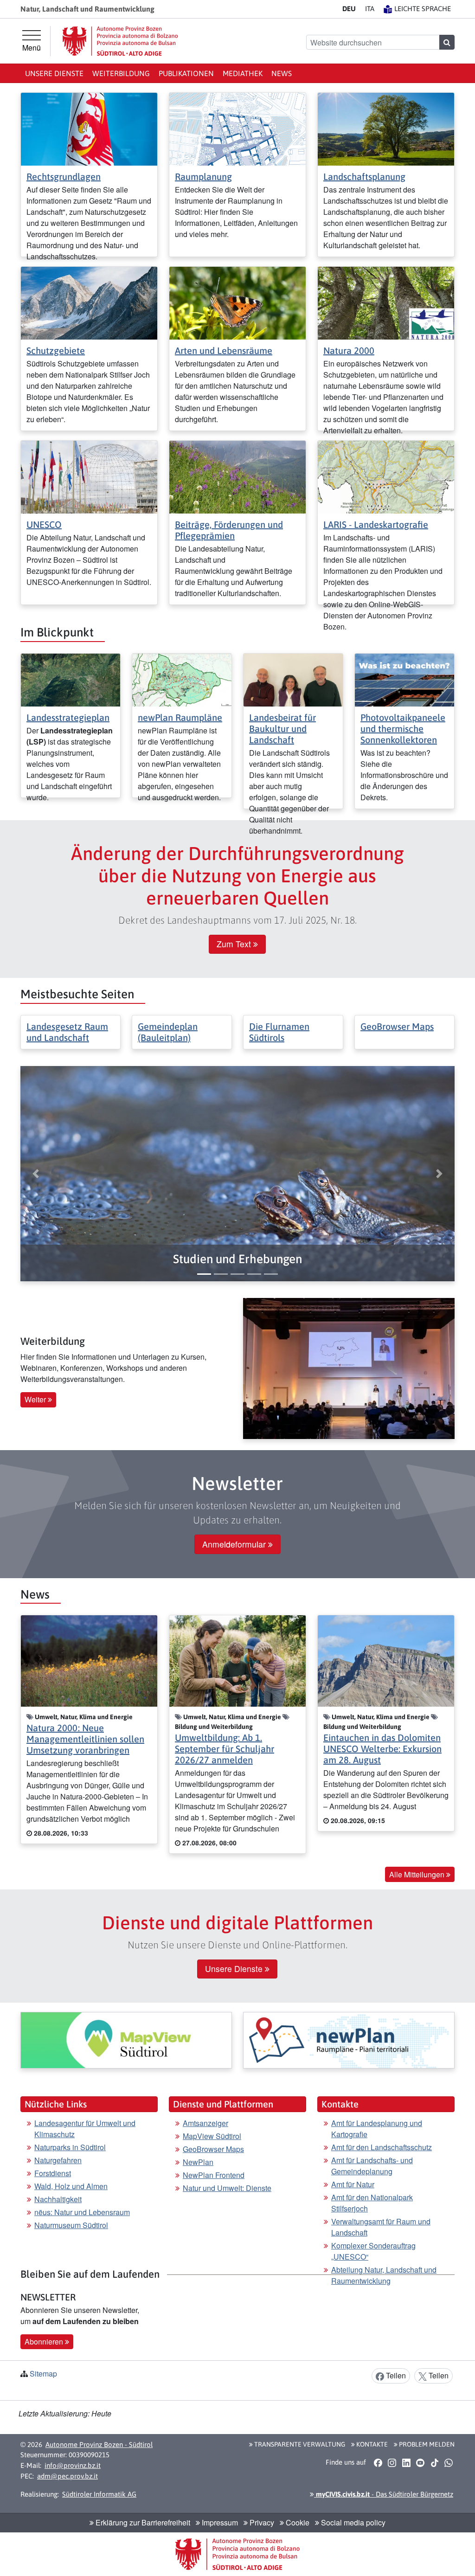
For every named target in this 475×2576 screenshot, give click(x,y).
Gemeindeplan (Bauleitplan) (168, 1032)
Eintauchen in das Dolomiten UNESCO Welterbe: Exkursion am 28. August (382, 1749)
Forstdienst (53, 2173)
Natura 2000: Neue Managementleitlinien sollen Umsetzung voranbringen (85, 1739)
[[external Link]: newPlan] (349, 2040)
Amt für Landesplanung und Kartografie (377, 2129)
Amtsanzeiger (205, 2123)
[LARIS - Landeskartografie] (386, 476)
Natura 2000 (349, 350)
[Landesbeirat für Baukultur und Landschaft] (293, 679)
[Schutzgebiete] (89, 302)
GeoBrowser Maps (397, 1026)
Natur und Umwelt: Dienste (227, 2188)
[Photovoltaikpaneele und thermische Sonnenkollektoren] (404, 679)
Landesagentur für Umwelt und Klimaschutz (85, 2129)
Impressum (219, 2522)
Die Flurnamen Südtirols (279, 1032)
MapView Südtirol (212, 2136)
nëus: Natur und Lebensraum (82, 2212)
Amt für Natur (353, 2184)
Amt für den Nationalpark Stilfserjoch (372, 2203)
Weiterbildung (121, 73)
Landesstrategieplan (68, 717)
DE (349, 9)
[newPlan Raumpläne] (182, 679)
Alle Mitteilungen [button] (418, 1874)
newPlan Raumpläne (180, 717)
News (282, 73)
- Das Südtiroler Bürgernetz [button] (384, 2494)
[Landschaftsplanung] (386, 128)
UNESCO (44, 524)
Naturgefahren (58, 2160)
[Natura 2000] (386, 302)
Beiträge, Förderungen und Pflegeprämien (229, 530)
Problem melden (426, 2444)
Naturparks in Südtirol (70, 2147)
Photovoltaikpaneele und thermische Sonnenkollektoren (403, 729)
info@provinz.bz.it (73, 2465)
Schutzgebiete (56, 350)
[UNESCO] (89, 476)
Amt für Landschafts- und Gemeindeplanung (372, 2166)
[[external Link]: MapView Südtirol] (126, 2040)
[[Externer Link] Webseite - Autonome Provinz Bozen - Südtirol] (120, 41)
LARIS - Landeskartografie (376, 524)
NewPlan (198, 2162)
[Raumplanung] (237, 128)
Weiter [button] (36, 1399)
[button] (237, 1259)
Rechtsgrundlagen (64, 177)
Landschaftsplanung (364, 177)
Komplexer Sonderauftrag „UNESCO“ (373, 2251)
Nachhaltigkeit (58, 2199)
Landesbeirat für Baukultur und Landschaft (282, 729)
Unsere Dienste (54, 73)
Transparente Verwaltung (299, 2444)
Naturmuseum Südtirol (71, 2225)
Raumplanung (203, 177)
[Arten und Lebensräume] (237, 302)
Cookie (297, 2522)
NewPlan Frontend (214, 2175)
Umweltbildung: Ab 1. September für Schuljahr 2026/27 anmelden (225, 1749)
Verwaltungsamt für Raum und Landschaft (381, 2227)
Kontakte (371, 2444)
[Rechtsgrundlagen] (89, 128)
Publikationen (186, 73)
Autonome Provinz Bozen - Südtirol (99, 2444)
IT (370, 9)
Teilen (395, 2375)
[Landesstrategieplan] (71, 679)
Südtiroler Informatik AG (99, 2494)
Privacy (261, 2522)
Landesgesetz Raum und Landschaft (67, 1032)
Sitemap (43, 2374)
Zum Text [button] (235, 944)
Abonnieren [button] (45, 2342)
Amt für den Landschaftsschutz (382, 2147)
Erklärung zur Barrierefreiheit (142, 2522)
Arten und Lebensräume (224, 350)
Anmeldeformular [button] (235, 1544)
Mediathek (243, 73)
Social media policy (352, 2522)
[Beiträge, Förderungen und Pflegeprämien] (237, 476)
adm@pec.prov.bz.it (67, 2476)
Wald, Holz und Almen (71, 2186)
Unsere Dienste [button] (235, 1969)
